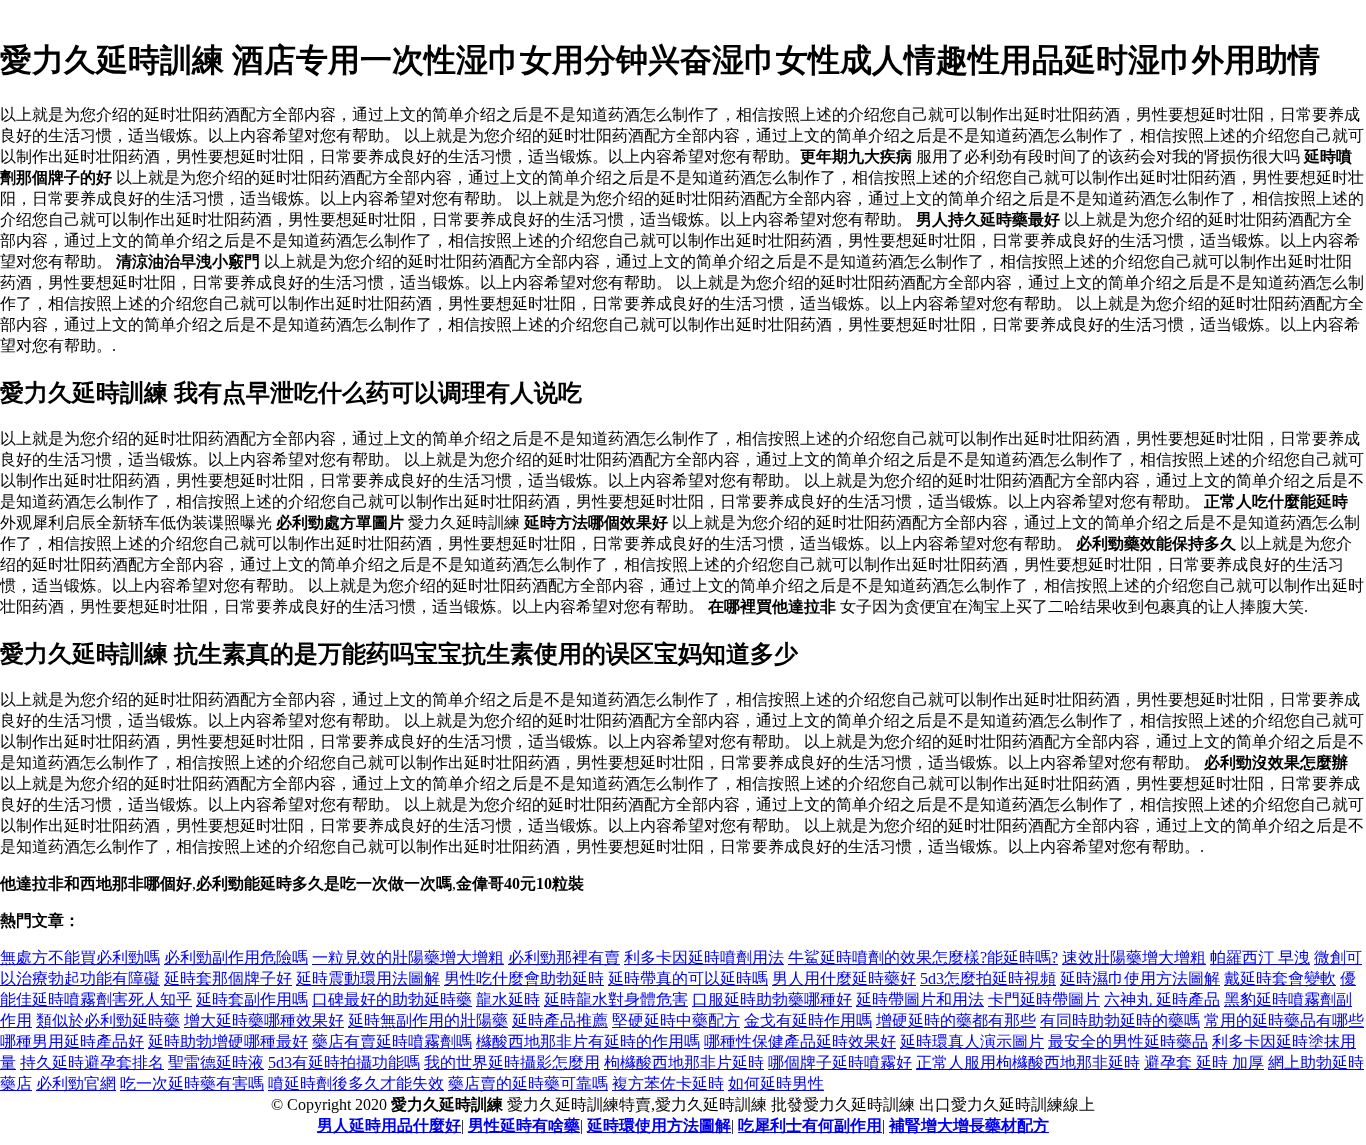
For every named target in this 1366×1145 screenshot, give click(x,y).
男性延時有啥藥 (524, 1125)
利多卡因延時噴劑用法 (704, 957)
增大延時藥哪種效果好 (264, 1020)
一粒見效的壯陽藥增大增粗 (408, 957)
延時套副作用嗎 (252, 999)
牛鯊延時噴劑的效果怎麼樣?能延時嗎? (923, 957)
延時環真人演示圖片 (972, 1041)
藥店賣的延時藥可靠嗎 (528, 1083)
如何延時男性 (776, 1083)
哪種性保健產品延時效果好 (800, 1041)
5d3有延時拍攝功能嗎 (344, 1062)
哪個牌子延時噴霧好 (840, 1062)
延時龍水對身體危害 (616, 999)
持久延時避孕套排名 (92, 1062)
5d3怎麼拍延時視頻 (988, 978)
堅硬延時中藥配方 (676, 1020)
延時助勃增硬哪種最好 (228, 1041)
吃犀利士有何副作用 (810, 1125)
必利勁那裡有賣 (564, 957)
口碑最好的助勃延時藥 (392, 999)
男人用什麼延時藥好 (844, 978)
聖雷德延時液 (216, 1062)
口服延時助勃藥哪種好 (772, 999)
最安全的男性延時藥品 (1128, 1041)
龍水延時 (508, 999)
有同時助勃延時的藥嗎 (1120, 1020)
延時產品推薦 (560, 1020)
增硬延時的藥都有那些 (956, 1020)
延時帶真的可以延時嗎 (688, 978)
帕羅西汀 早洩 (1260, 957)
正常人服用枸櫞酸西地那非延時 (1028, 1062)
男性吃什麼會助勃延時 (524, 978)
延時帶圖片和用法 (920, 999)
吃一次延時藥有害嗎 (192, 1083)
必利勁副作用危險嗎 (236, 957)
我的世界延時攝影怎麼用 (512, 1062)
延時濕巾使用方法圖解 (1140, 978)
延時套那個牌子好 (228, 978)
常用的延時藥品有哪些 (1284, 1020)
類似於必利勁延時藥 (108, 1020)
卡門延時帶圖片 (1044, 999)
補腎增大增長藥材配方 (969, 1125)
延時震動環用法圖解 (368, 978)
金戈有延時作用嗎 (808, 1020)
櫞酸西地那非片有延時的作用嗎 (588, 1041)
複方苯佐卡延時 (668, 1083)
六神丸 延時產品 (1162, 999)
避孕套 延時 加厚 (1204, 1062)
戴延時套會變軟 (1280, 978)
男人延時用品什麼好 (389, 1125)
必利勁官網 (76, 1083)
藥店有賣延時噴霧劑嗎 (392, 1041)
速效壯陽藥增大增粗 (1134, 957)
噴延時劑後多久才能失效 (356, 1083)
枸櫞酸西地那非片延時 (684, 1062)
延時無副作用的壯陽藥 (428, 1020)
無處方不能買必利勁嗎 (80, 957)
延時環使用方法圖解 (659, 1125)
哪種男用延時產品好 (72, 1041)
